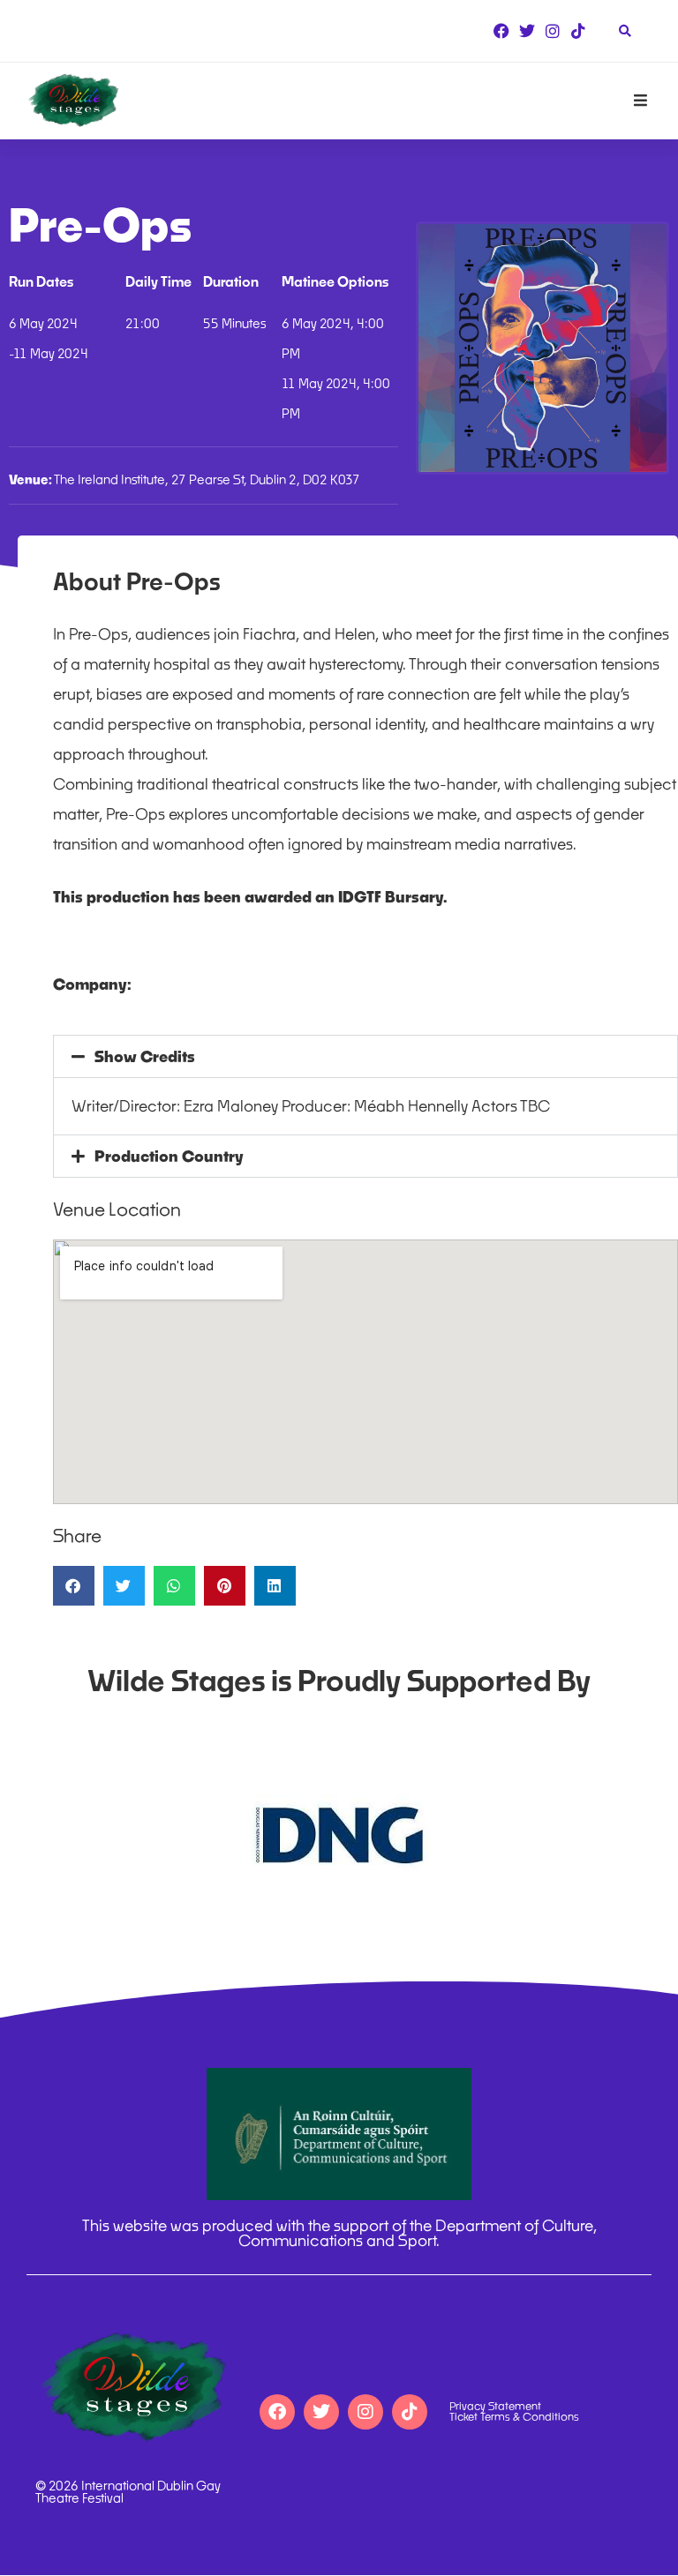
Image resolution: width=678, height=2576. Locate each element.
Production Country (169, 1156)
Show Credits (145, 1056)
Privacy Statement (495, 2407)
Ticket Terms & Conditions (514, 2417)
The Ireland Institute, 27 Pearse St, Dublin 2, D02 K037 (185, 479)
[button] (365, 1056)
